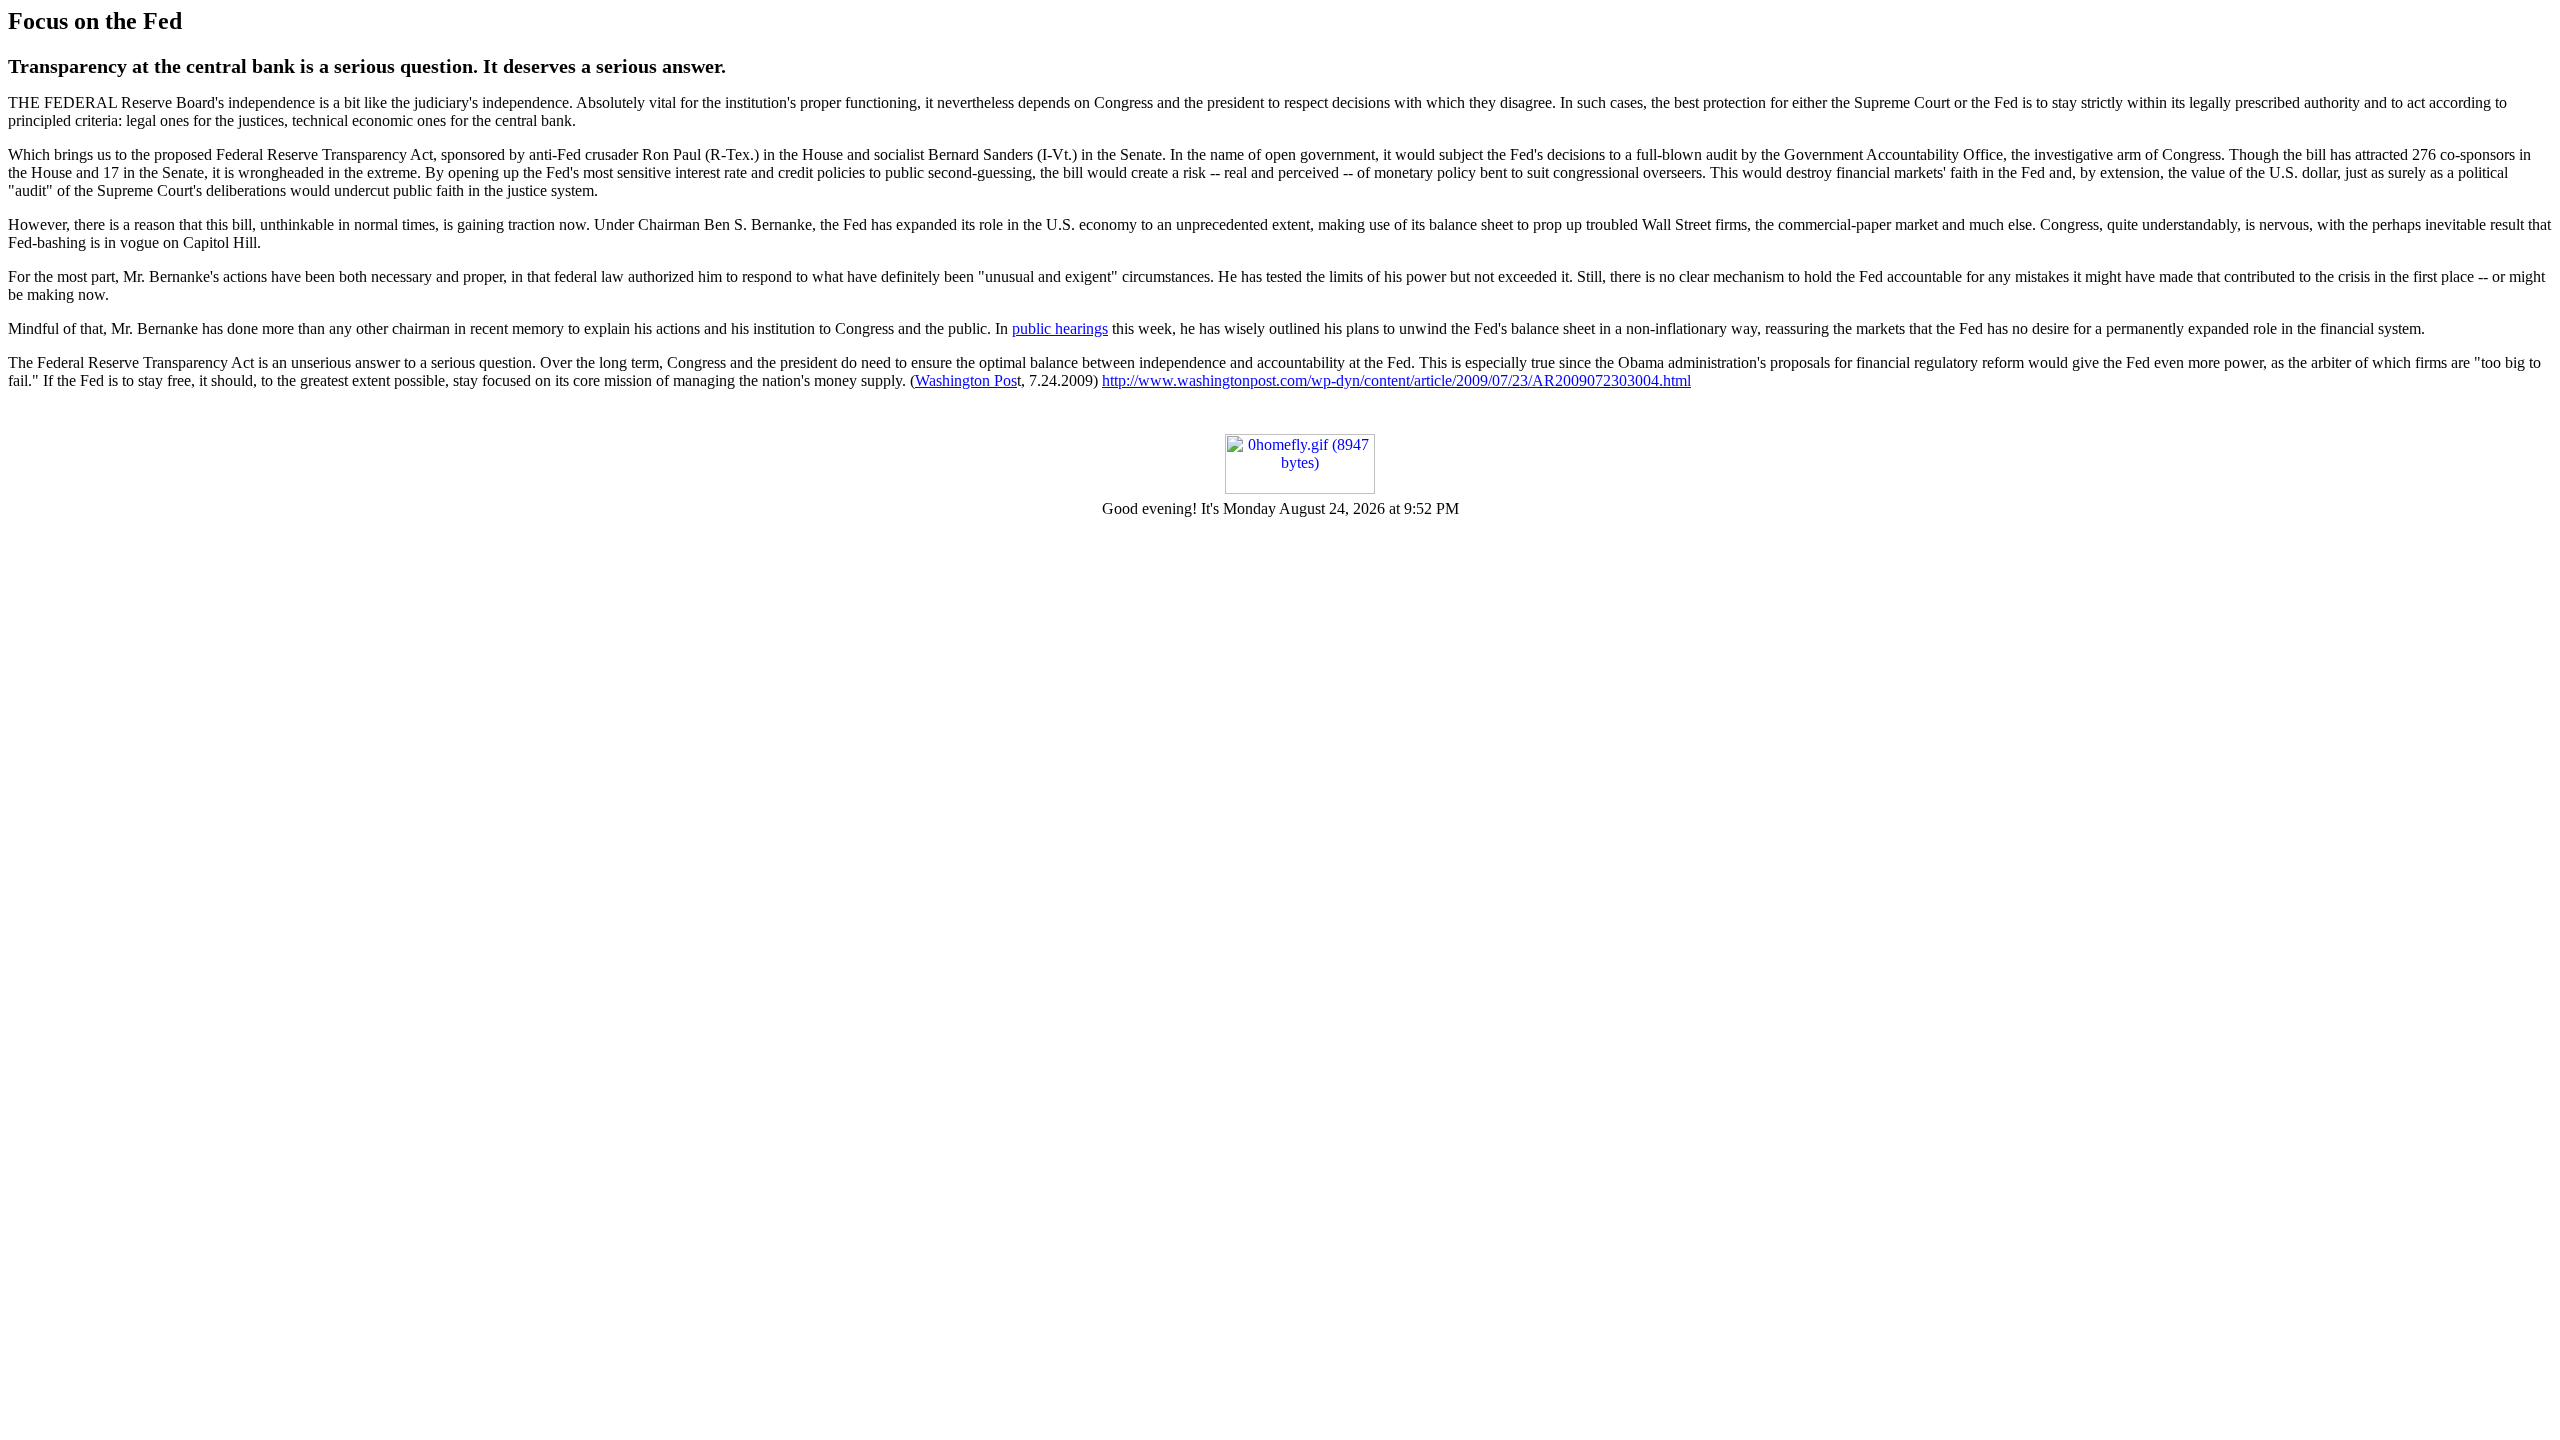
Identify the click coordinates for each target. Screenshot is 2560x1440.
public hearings (1060, 328)
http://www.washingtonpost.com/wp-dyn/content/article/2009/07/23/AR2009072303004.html (1396, 380)
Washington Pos (966, 380)
